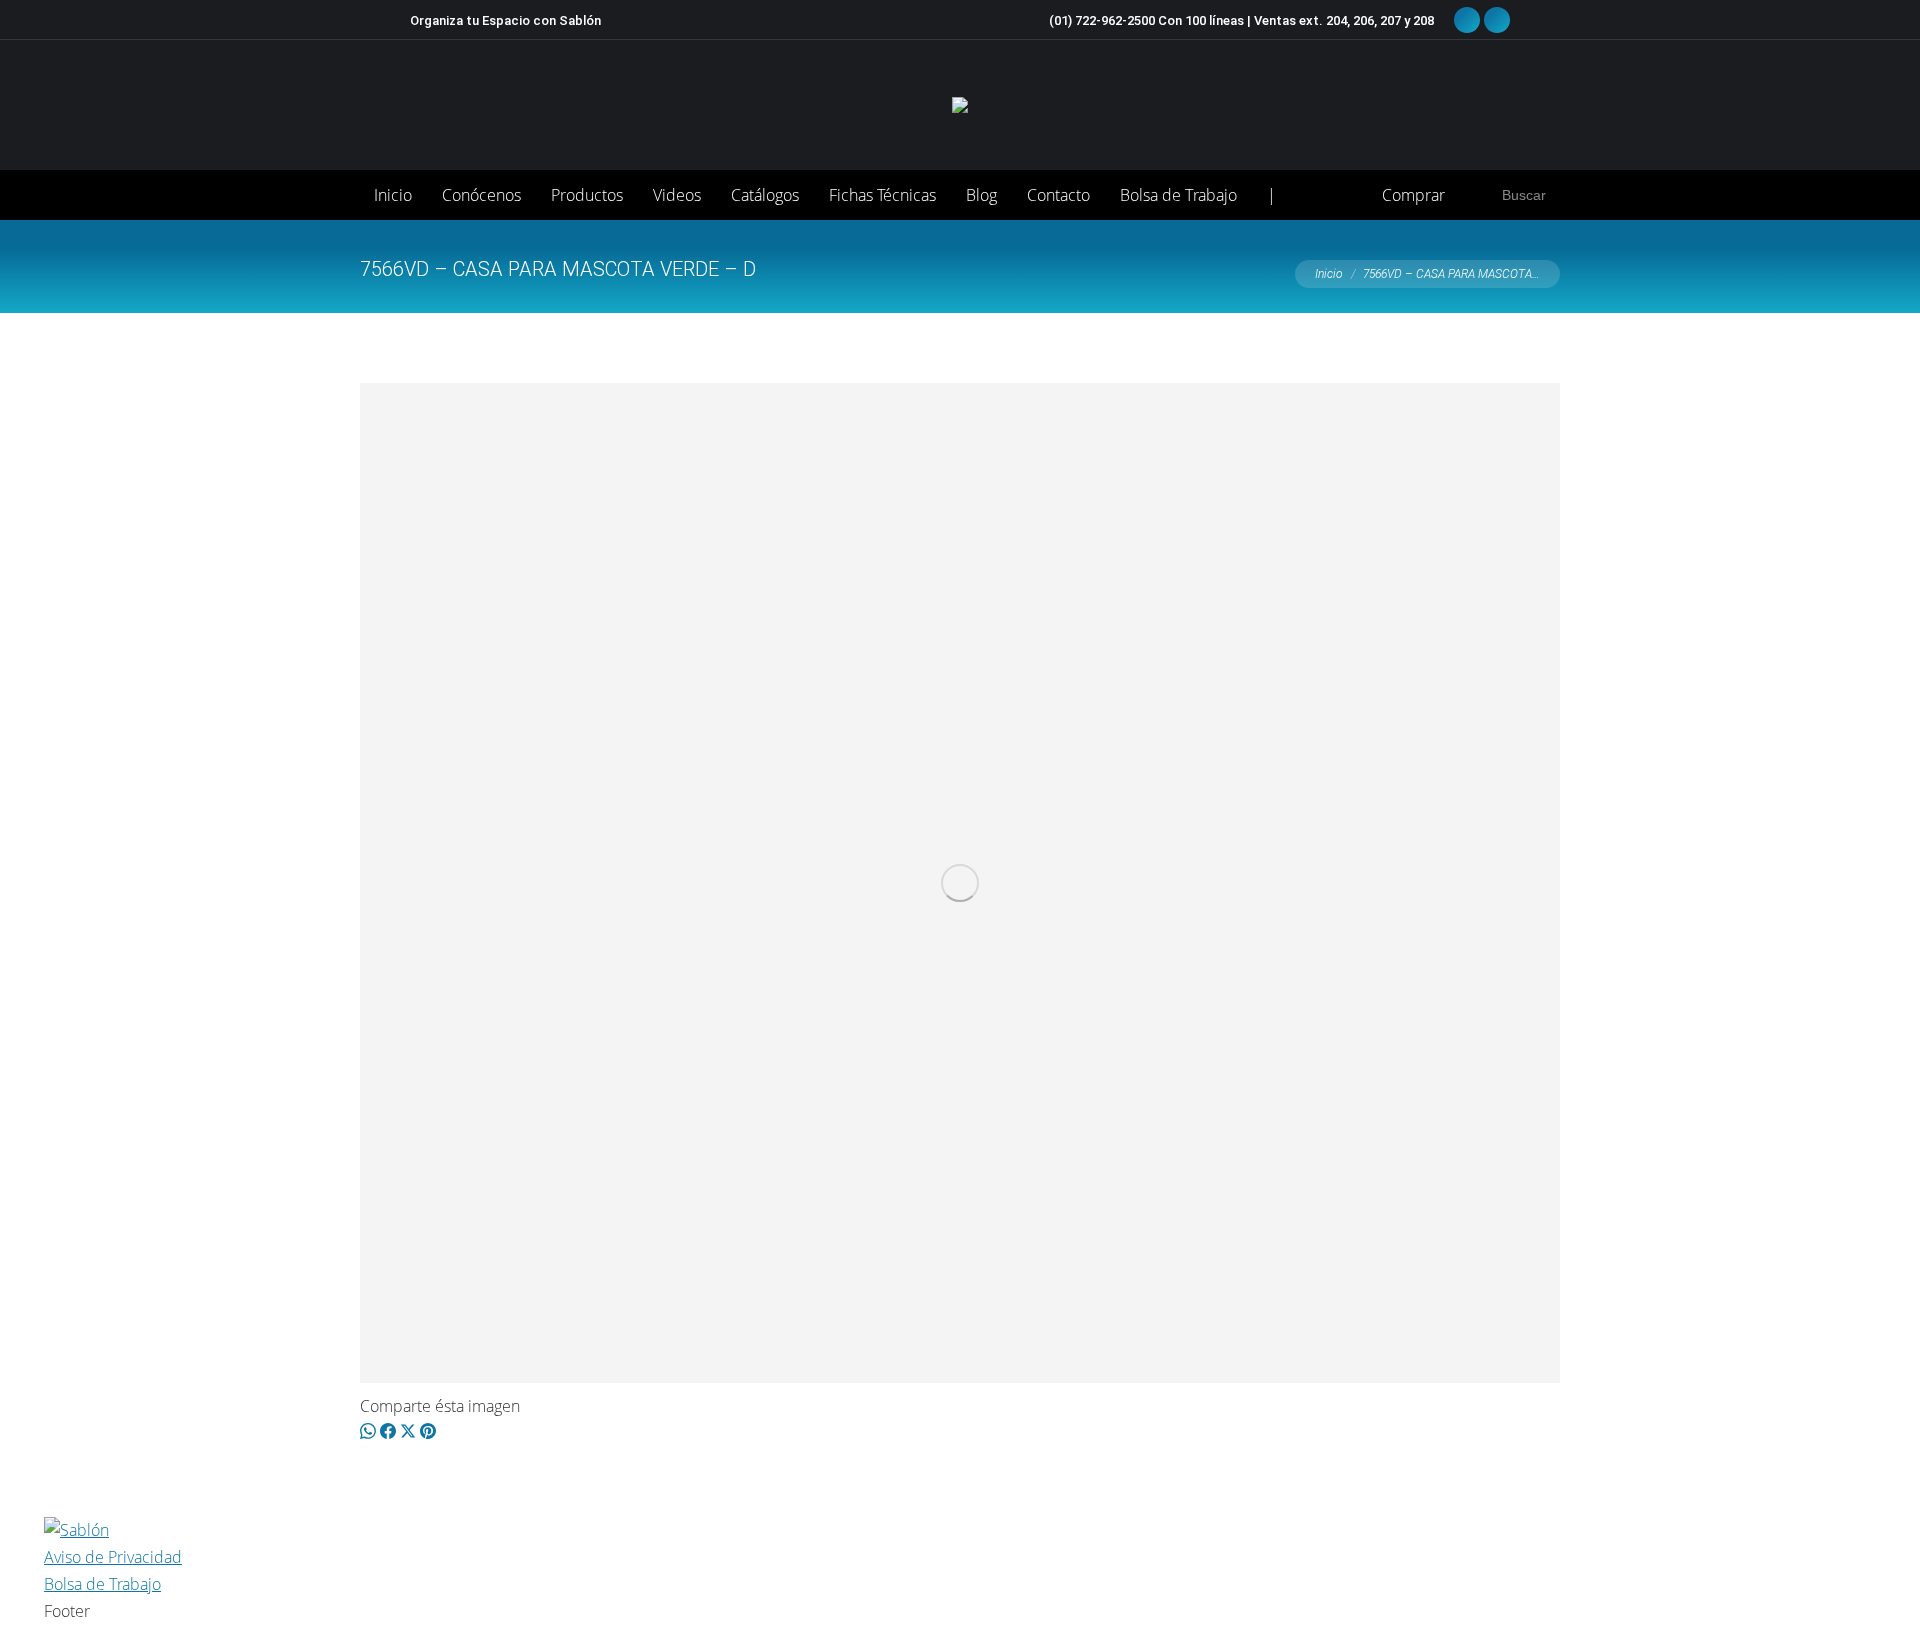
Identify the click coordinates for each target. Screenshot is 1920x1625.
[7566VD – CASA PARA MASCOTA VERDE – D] (960, 883)
